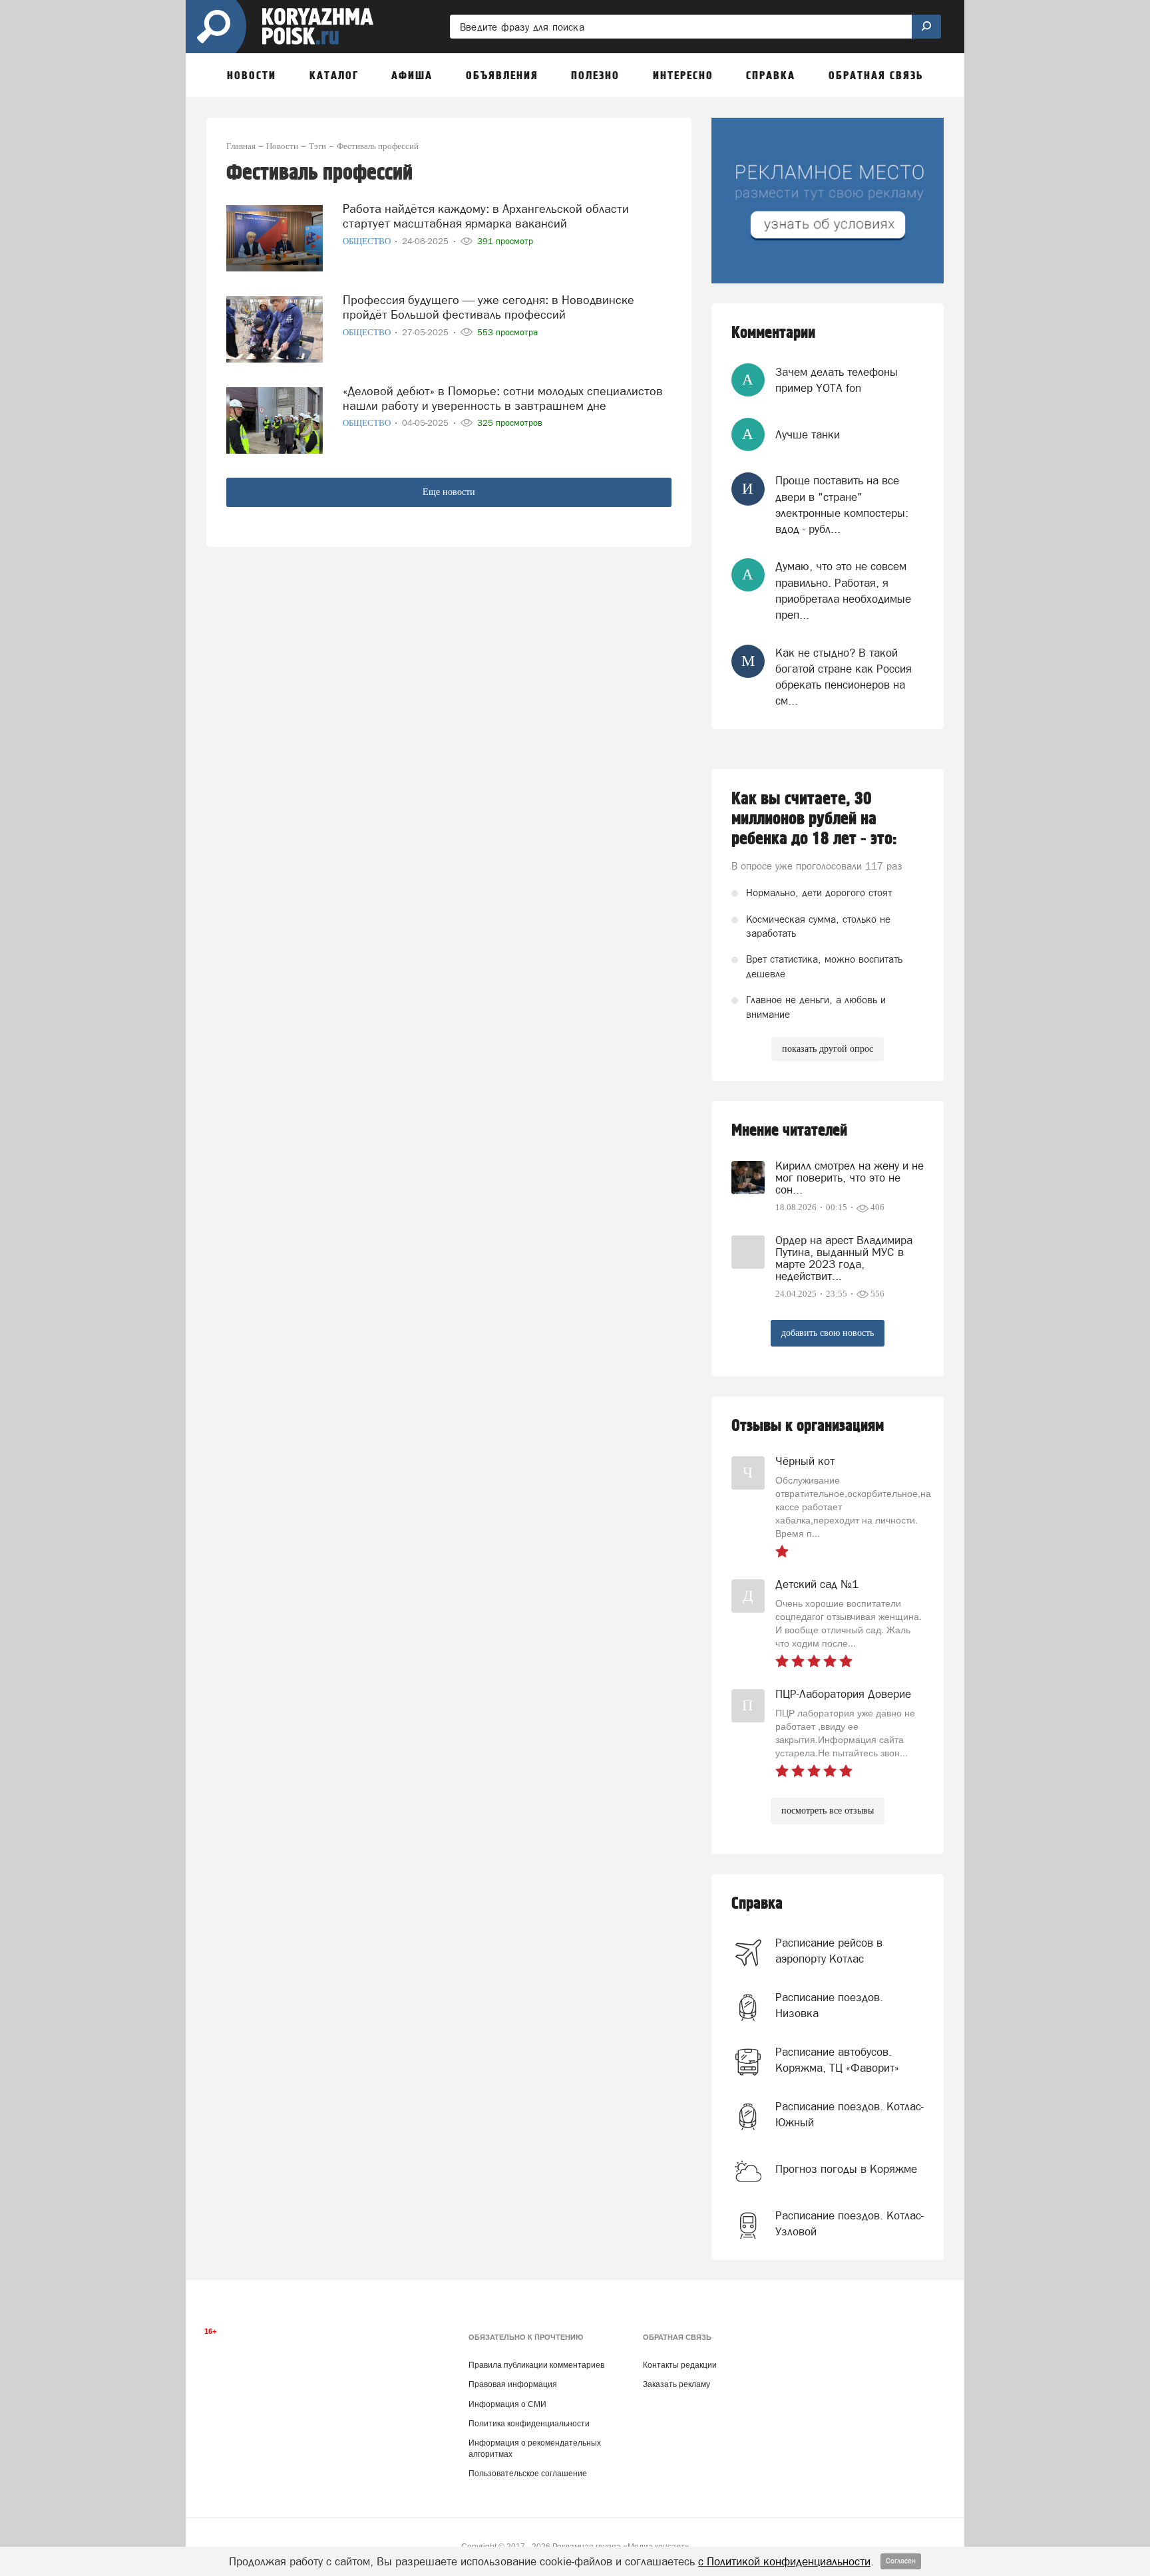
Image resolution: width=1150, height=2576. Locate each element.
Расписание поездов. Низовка (829, 2005)
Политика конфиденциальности (529, 2424)
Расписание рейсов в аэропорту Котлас (829, 1951)
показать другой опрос (828, 1049)
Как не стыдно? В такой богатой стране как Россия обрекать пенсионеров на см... (844, 677)
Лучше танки (808, 434)
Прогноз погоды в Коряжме (846, 2169)
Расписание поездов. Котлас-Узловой (850, 2223)
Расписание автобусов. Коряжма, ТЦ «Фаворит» (837, 2060)
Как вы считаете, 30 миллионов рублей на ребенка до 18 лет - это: (814, 819)
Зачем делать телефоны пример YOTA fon (837, 380)
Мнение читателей (789, 1131)
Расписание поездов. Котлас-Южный (850, 2114)
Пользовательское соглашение (528, 2474)
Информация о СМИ (507, 2404)
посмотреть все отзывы (828, 1811)
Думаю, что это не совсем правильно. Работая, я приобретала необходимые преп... (843, 590)
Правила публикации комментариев (536, 2365)
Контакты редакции (680, 2365)
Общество (368, 241)
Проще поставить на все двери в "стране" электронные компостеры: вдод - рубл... (842, 505)
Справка (757, 1904)
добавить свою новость (828, 1333)
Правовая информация (513, 2384)
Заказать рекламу (676, 2384)
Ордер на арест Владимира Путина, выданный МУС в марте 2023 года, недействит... (844, 1258)
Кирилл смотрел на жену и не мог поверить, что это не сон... (850, 1178)
